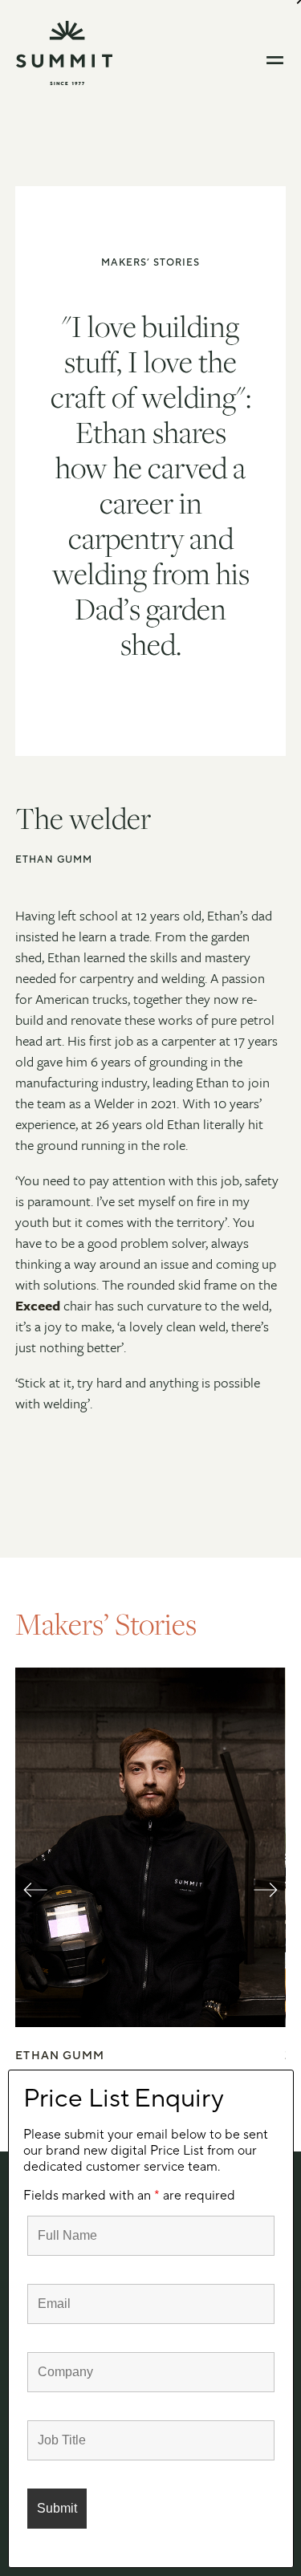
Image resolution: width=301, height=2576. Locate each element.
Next (266, 1904)
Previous (35, 1904)
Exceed (38, 1305)
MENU (276, 60)
